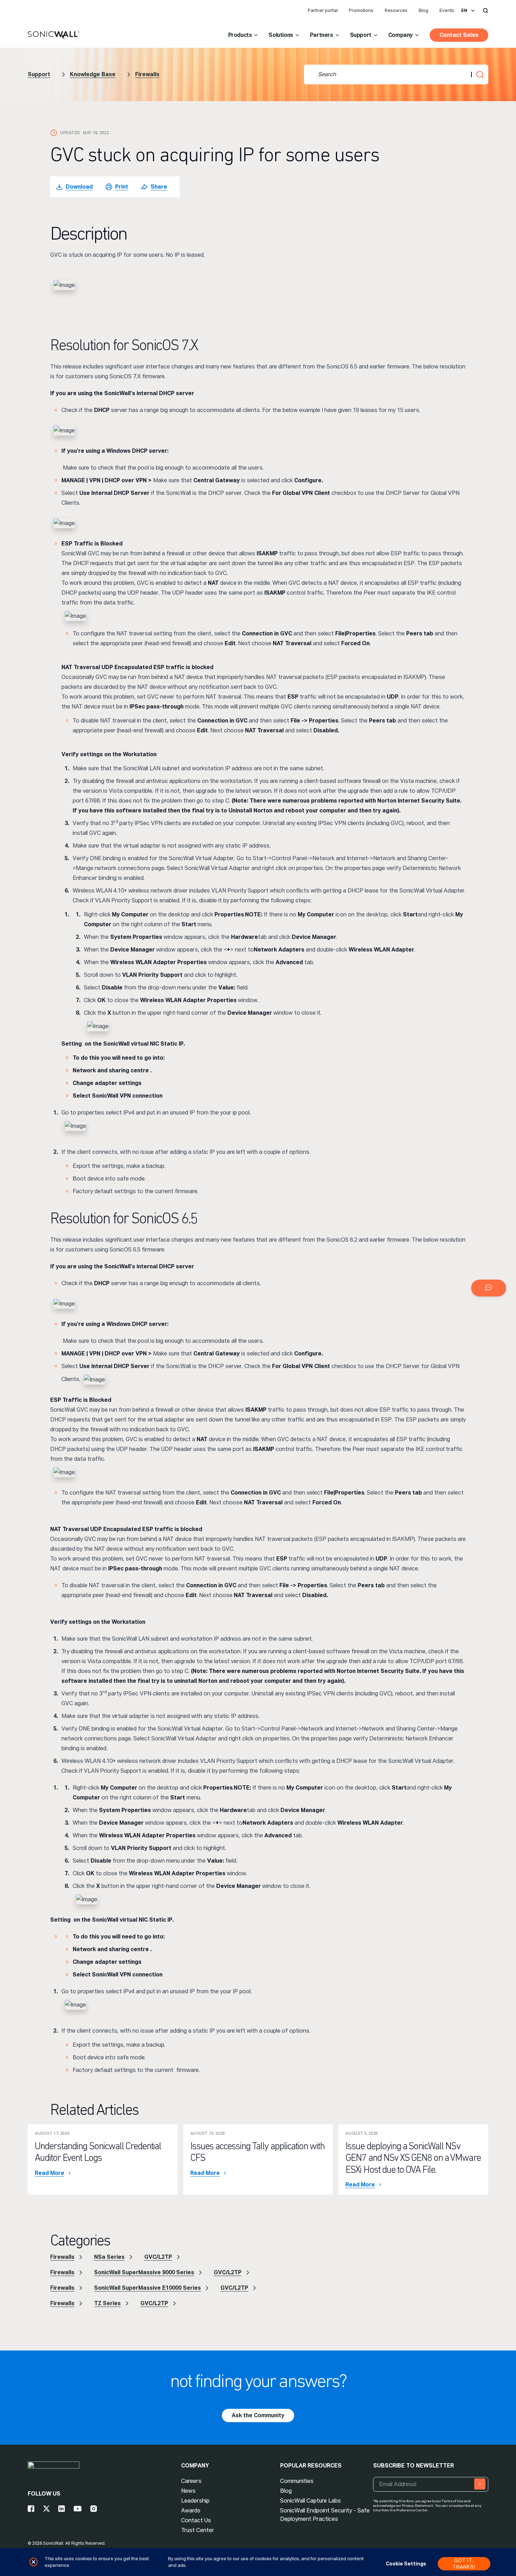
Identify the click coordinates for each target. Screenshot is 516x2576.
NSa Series (109, 2257)
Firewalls (147, 74)
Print (122, 187)
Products (240, 35)
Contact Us (196, 2520)
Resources (396, 10)
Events (447, 10)
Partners (322, 35)
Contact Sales (459, 35)
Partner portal (323, 10)
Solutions (281, 35)
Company (401, 35)
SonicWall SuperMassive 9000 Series (144, 2272)
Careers (191, 2481)
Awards (191, 2510)
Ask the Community (258, 2415)
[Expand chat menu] (489, 1288)
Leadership (195, 2501)
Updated (70, 133)
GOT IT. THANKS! (464, 2564)
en (464, 11)
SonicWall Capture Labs (310, 2501)
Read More (49, 2173)
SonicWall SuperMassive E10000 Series (147, 2288)
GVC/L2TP (158, 2257)
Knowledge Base (93, 74)
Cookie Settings (406, 2564)
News (188, 2491)
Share (159, 187)
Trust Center (198, 2530)
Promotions (361, 10)
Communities (297, 2481)
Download (79, 187)
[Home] (54, 35)
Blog (424, 10)
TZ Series (107, 2303)
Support (361, 35)
